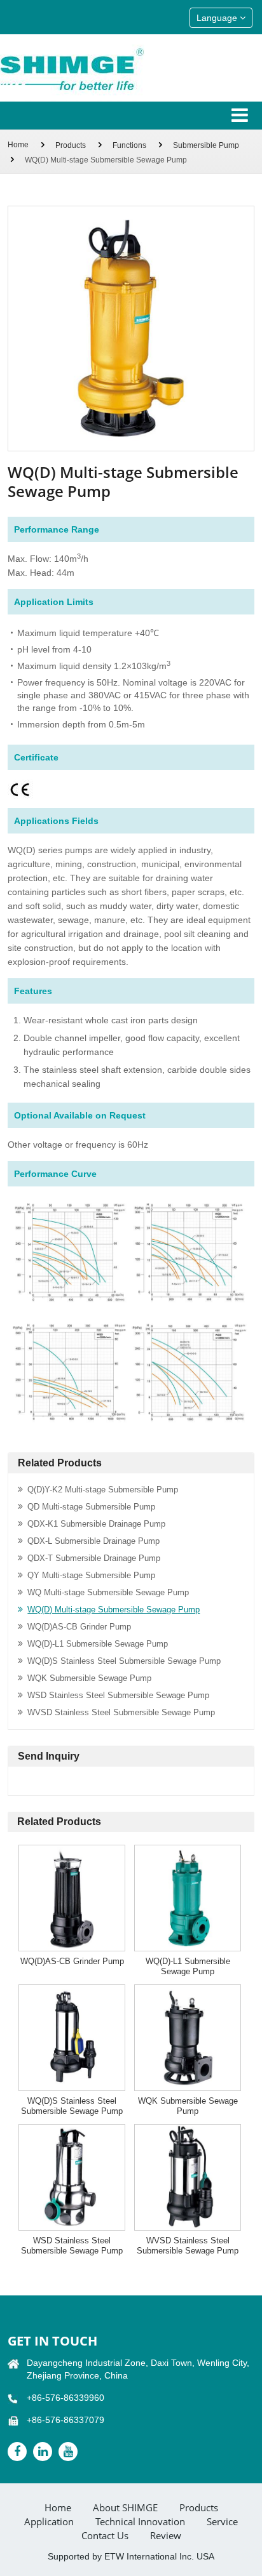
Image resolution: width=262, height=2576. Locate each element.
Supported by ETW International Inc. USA (131, 2556)
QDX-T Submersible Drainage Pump (94, 1558)
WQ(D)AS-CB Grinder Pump (79, 1627)
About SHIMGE (125, 2508)
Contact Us (105, 2536)
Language (218, 18)
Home (18, 145)
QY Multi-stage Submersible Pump (91, 1575)
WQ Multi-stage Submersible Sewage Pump (108, 1592)
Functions (129, 145)
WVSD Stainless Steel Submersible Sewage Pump (121, 1712)
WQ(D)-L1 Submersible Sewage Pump (98, 1644)
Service (222, 2522)
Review (166, 2536)
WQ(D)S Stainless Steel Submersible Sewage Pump (124, 1661)
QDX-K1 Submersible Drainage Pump (96, 1524)
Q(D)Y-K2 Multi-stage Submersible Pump (103, 1490)
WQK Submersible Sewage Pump (89, 1678)
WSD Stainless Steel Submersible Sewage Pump (118, 1695)
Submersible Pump (206, 145)
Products (71, 145)
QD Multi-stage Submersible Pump (91, 1507)
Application (49, 2522)
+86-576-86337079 (65, 2420)
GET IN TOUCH (52, 2341)
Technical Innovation (140, 2522)
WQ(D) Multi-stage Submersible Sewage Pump (114, 1610)
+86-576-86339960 (65, 2398)
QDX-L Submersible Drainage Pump (93, 1541)
